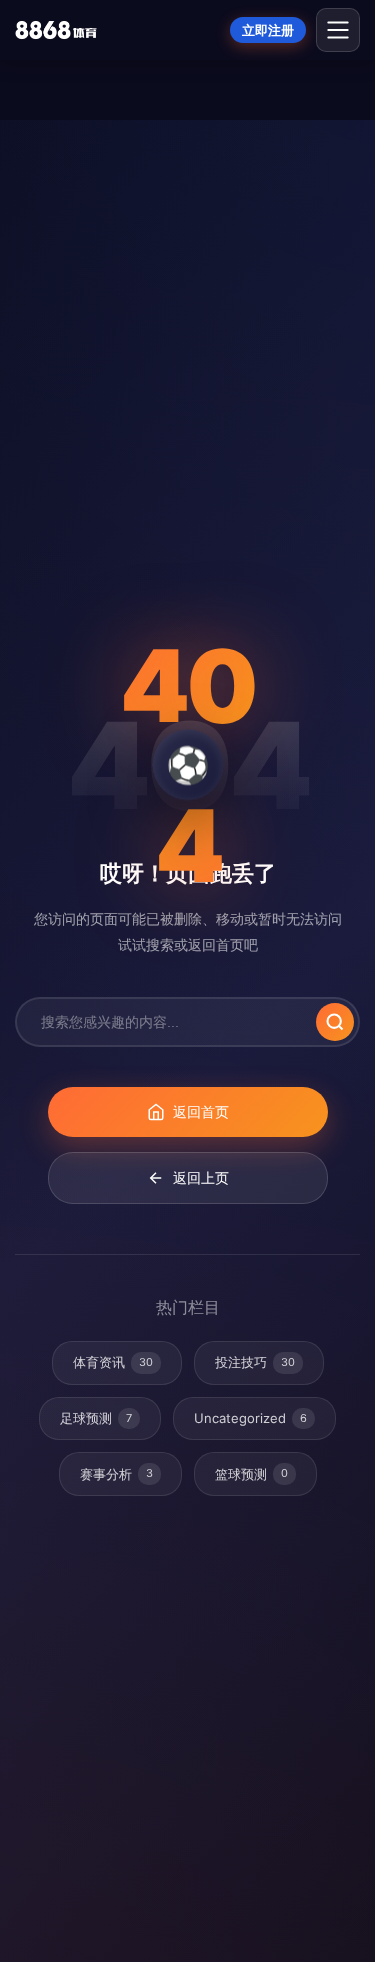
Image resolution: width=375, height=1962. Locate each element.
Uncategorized (250, 1418)
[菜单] (338, 30)
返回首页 (201, 1111)
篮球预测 (251, 1474)
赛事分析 (116, 1474)
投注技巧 (255, 1362)
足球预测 (96, 1418)
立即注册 (268, 30)
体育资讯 (113, 1362)
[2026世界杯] (56, 30)
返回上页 (201, 1177)
